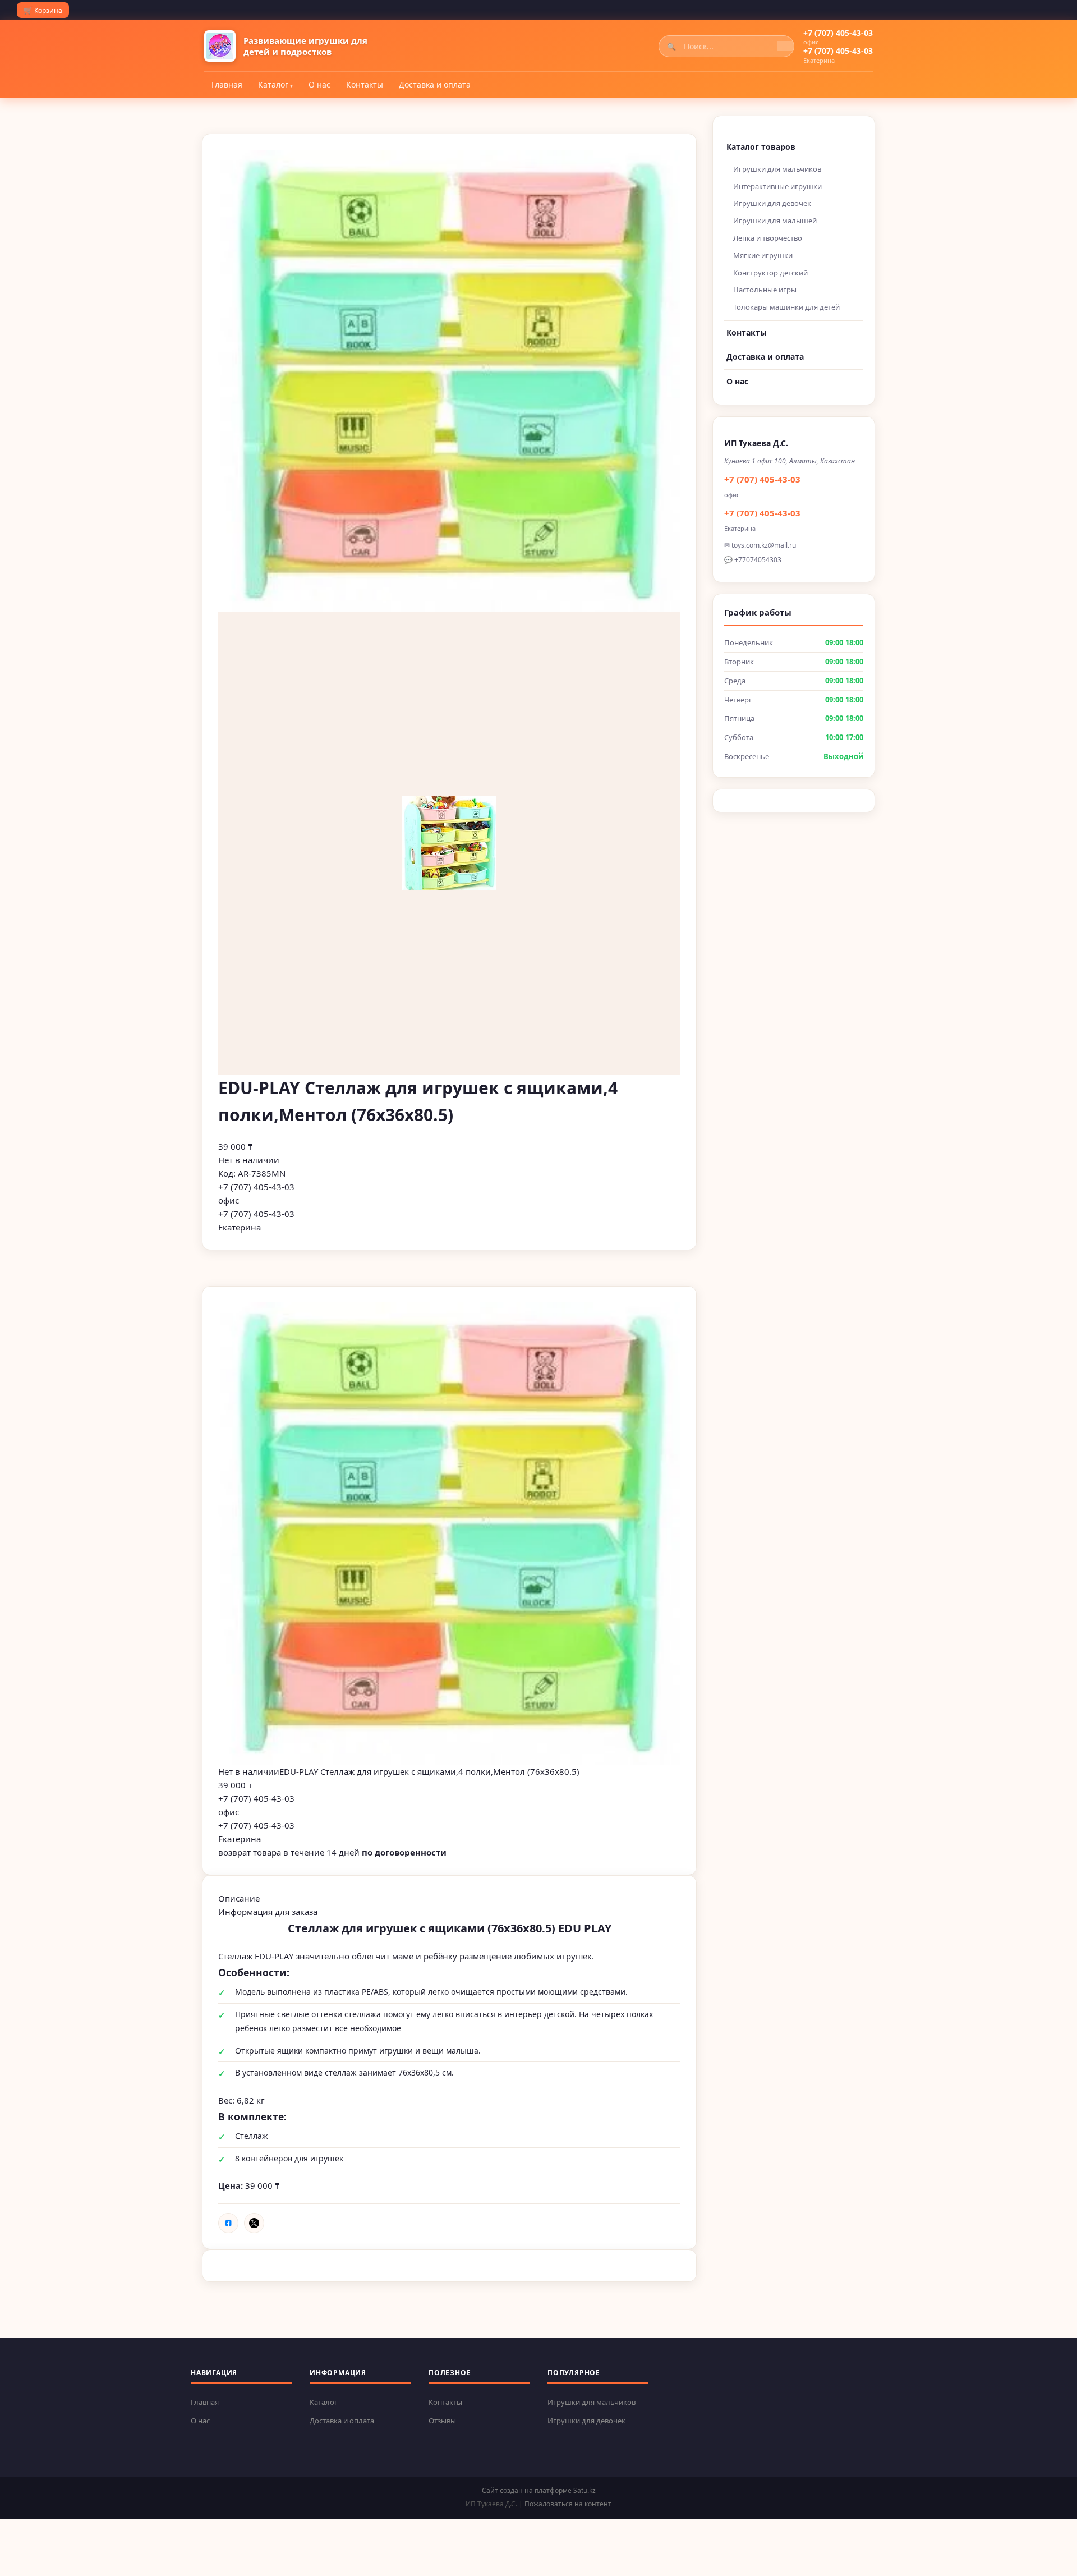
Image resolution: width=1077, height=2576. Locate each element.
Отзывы (442, 2421)
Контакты (365, 84)
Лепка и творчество (768, 238)
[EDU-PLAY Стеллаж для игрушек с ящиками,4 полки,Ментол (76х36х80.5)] (449, 1533)
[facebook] (228, 2223)
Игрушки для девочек (772, 203)
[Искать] (785, 46)
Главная (227, 84)
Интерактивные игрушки (777, 186)
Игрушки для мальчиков (777, 169)
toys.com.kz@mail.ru (764, 545)
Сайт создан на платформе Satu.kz (539, 2490)
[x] (254, 2223)
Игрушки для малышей (775, 221)
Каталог (273, 84)
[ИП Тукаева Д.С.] (220, 46)
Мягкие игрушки (763, 255)
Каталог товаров (761, 147)
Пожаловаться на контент (568, 2504)
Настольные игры (765, 290)
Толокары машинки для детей (786, 307)
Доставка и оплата (435, 84)
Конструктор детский (770, 273)
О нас (319, 84)
